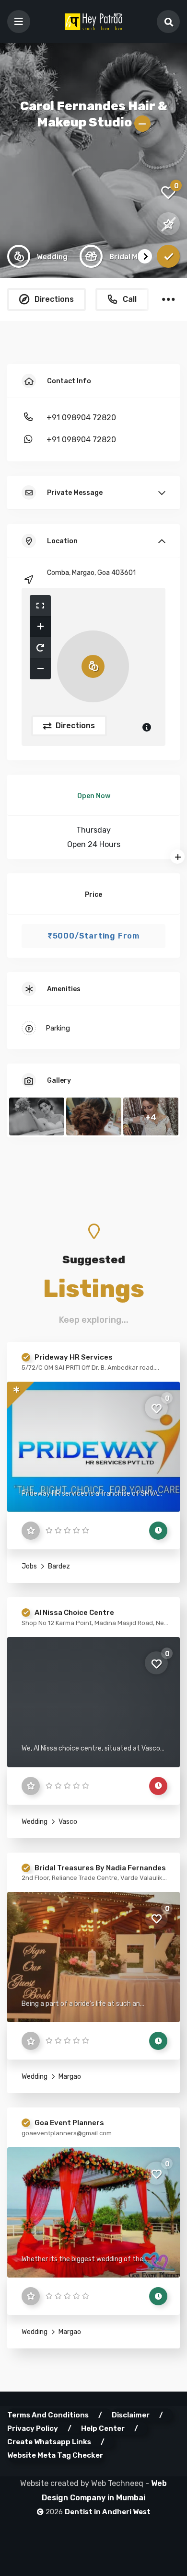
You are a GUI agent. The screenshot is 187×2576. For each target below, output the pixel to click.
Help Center (103, 2428)
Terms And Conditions (48, 2415)
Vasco (67, 1822)
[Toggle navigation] (19, 22)
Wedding (35, 1822)
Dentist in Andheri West (108, 2512)
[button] (40, 606)
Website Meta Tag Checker (55, 2455)
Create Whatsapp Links (49, 2442)
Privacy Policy (33, 2428)
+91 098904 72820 (81, 418)
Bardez (58, 1566)
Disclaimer (131, 2415)
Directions (74, 726)
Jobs (29, 1566)
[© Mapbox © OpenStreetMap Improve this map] (93, 667)
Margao (69, 2077)
